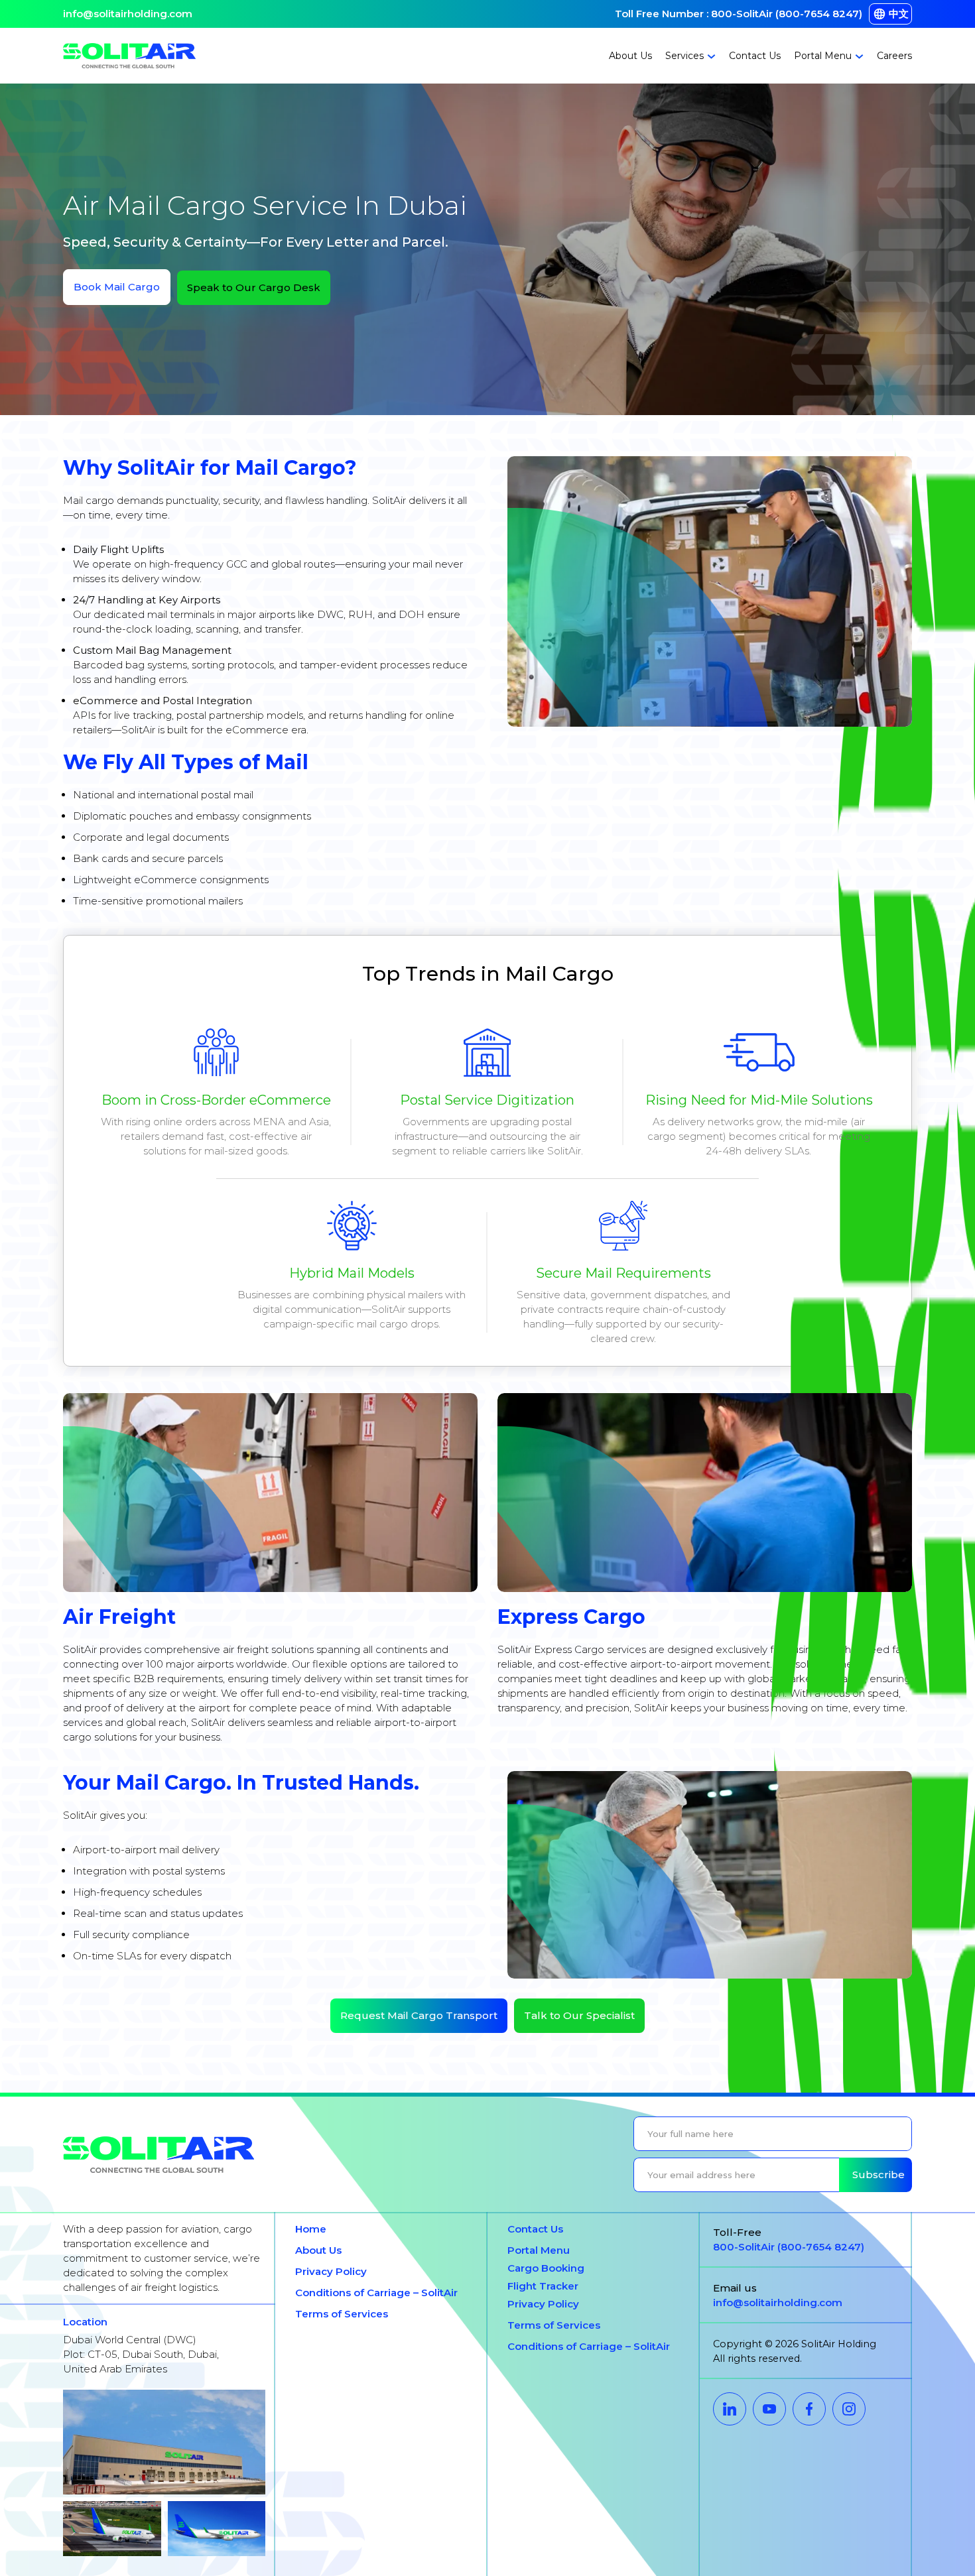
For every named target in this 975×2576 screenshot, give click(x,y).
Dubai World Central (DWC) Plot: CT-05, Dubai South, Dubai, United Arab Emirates (141, 2354)
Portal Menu (823, 56)
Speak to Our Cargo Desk (254, 287)
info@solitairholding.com (128, 14)
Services (684, 56)
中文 (899, 14)
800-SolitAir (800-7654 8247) (789, 2247)
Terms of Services (342, 2314)
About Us (630, 56)
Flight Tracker (543, 2286)
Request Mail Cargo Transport (419, 2015)
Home (311, 2229)
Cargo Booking (546, 2268)
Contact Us (755, 56)
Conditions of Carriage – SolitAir (376, 2293)
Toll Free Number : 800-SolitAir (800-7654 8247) (739, 14)
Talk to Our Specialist (579, 2015)
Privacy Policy (331, 2271)
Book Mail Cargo (117, 287)
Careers (894, 56)
